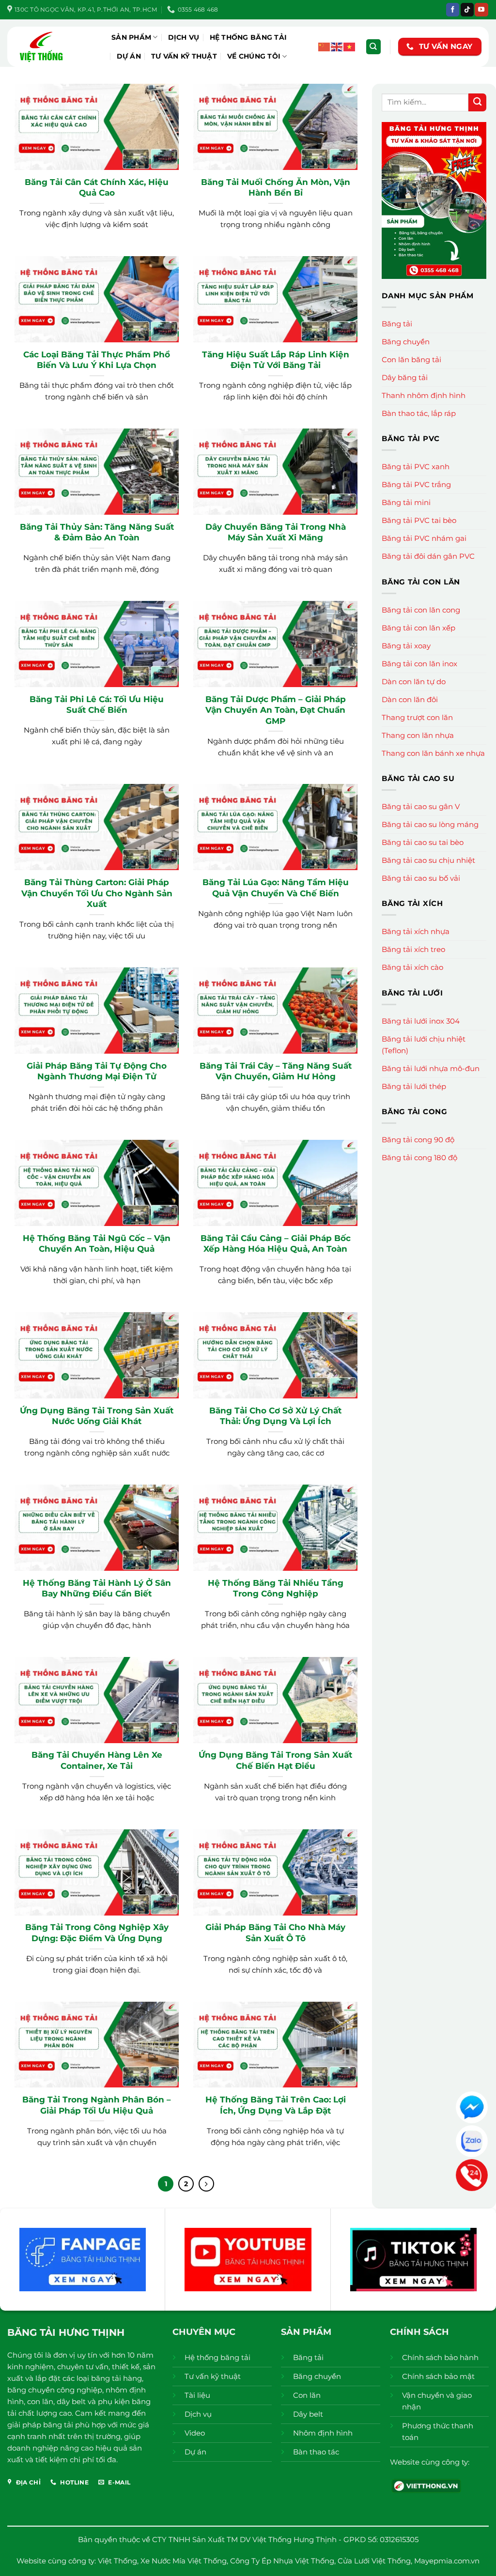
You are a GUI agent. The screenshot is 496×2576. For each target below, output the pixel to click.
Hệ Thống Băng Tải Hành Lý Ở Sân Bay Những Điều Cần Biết (97, 1588)
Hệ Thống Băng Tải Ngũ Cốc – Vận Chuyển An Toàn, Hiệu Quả (97, 1243)
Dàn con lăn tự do (414, 682)
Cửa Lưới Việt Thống (374, 2561)
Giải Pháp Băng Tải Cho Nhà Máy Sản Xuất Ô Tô (275, 1932)
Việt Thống (117, 2561)
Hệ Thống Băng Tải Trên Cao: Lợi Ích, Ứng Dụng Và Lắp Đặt (276, 2105)
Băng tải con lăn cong (421, 610)
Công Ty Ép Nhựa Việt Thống (282, 2561)
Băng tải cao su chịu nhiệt (428, 860)
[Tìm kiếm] (373, 47)
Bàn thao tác (316, 2452)
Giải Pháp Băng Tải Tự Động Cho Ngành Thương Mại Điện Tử (97, 1071)
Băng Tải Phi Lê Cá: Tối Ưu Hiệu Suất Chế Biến (97, 704)
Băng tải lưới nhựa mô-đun (431, 1068)
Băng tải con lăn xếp (418, 628)
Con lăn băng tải (411, 360)
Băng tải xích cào (412, 967)
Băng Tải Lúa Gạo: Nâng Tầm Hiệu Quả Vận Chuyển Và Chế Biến (276, 887)
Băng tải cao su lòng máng (430, 824)
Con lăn (307, 2395)
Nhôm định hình (323, 2433)
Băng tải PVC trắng (416, 484)
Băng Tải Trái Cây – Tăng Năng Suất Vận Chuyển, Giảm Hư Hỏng (276, 1071)
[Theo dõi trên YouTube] (481, 10)
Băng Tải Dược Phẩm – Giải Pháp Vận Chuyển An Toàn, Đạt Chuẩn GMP (276, 710)
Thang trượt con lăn (417, 717)
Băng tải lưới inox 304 (421, 1021)
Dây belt (308, 2414)
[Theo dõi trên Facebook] (453, 10)
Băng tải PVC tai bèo (419, 520)
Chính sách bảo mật (438, 2376)
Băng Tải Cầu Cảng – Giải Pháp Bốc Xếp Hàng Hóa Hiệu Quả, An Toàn (276, 1243)
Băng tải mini (406, 502)
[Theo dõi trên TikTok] (467, 10)
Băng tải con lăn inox (419, 664)
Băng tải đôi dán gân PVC (428, 556)
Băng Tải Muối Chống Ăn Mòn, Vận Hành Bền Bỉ (276, 187)
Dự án (129, 56)
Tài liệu (197, 2395)
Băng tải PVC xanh (416, 467)
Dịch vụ (184, 37)
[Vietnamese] (350, 46)
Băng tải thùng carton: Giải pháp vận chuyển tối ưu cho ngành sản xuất (97, 893)
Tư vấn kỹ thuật (184, 56)
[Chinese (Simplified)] (325, 46)
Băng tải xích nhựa (416, 931)
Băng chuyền (406, 342)
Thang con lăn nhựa (418, 735)
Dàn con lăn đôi (410, 699)
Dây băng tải (405, 377)
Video (195, 2433)
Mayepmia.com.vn (447, 2561)
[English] (337, 46)
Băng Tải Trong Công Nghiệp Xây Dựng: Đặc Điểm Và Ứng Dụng (97, 1932)
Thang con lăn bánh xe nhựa (433, 753)
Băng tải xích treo (413, 949)
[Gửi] (477, 102)
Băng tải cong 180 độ (419, 1158)
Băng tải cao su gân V (421, 806)
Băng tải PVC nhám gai (424, 538)
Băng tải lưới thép (414, 1086)
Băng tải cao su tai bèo (423, 842)
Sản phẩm (131, 37)
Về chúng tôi (254, 56)
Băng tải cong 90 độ (418, 1140)
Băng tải (397, 324)
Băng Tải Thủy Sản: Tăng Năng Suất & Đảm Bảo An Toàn (97, 532)
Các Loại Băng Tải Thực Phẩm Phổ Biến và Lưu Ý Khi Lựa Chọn (97, 360)
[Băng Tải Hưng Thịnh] (56, 47)
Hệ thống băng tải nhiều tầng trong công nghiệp (276, 1588)
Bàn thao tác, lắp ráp (419, 413)
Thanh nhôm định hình (424, 395)
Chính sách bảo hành (440, 2357)
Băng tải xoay (406, 646)
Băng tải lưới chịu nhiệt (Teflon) (424, 1045)
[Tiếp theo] (206, 2184)
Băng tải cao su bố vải (421, 878)
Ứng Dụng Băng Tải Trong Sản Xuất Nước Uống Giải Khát (97, 1416)
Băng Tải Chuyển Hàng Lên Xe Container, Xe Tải (97, 1760)
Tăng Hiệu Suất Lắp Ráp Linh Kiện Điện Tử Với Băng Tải (276, 360)
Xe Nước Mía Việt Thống (184, 2561)
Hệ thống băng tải (248, 37)
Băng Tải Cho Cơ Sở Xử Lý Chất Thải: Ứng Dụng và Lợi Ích (275, 1416)
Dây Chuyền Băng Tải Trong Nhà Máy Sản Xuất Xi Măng (276, 532)
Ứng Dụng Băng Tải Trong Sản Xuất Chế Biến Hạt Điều (275, 1760)
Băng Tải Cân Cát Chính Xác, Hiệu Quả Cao (97, 187)
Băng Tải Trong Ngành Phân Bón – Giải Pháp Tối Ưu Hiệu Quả (97, 2105)
